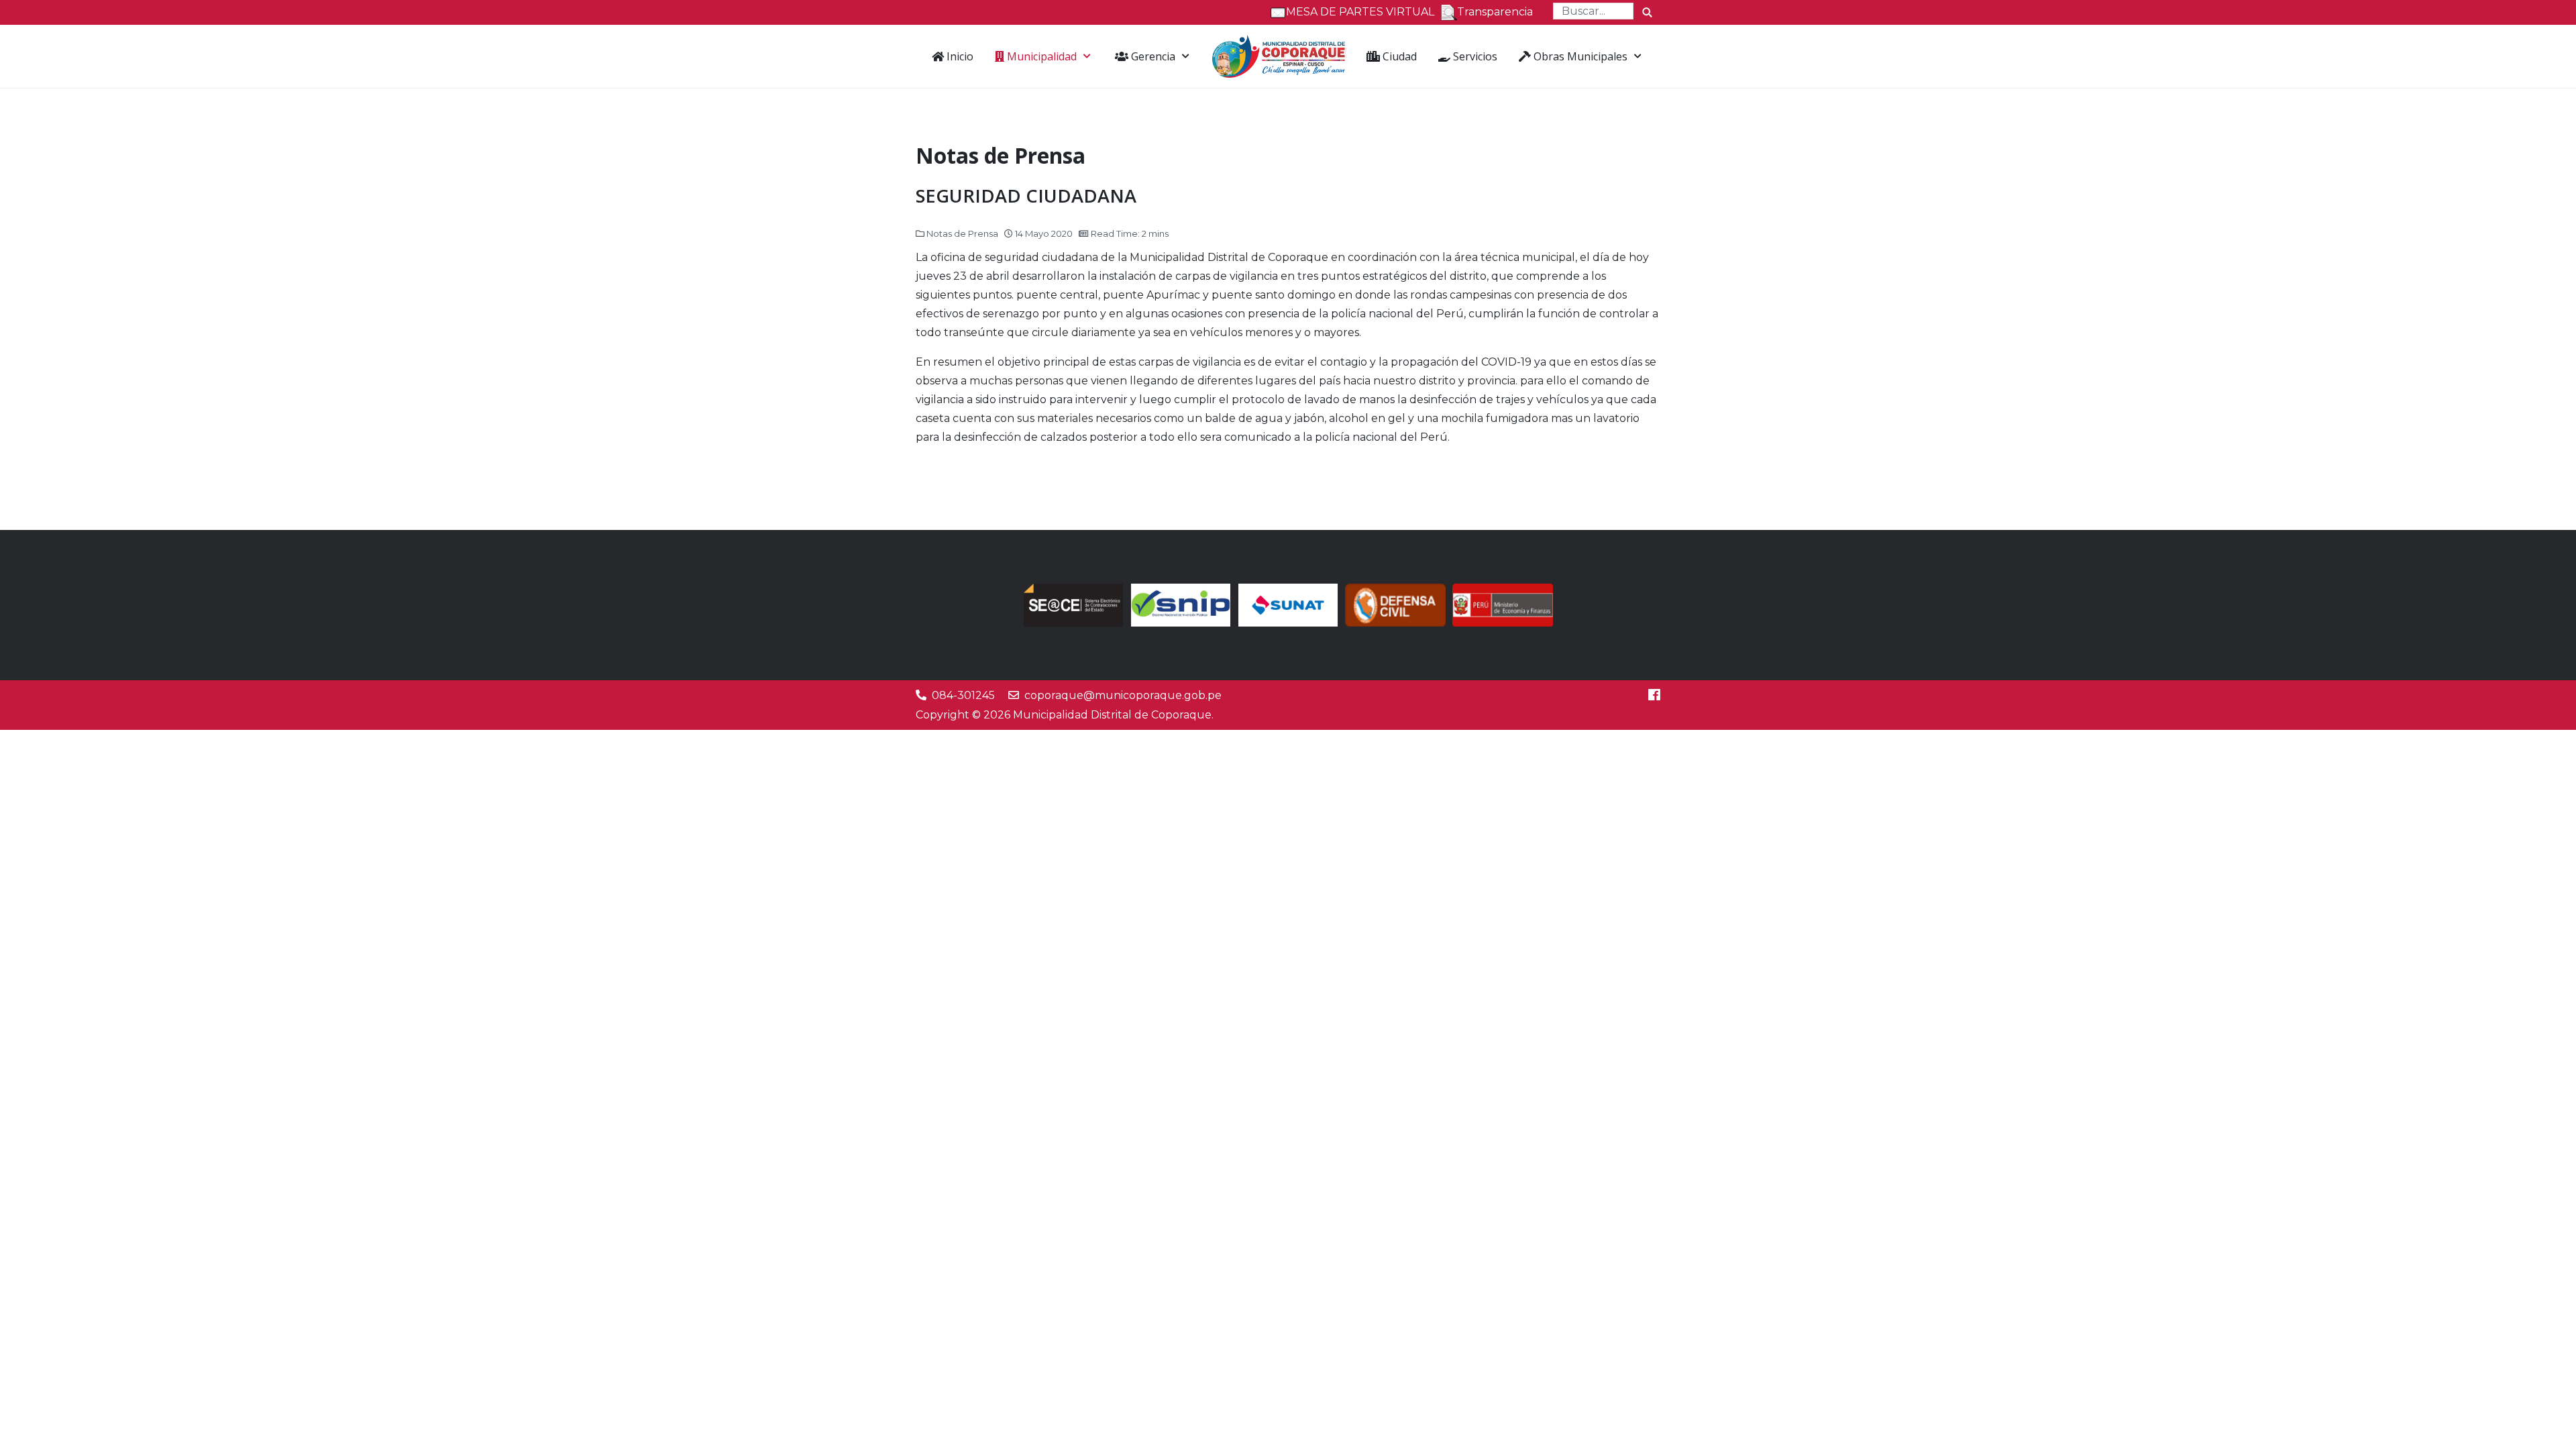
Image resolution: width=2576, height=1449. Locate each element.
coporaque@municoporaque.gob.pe (1123, 695)
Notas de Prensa (962, 233)
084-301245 (963, 695)
